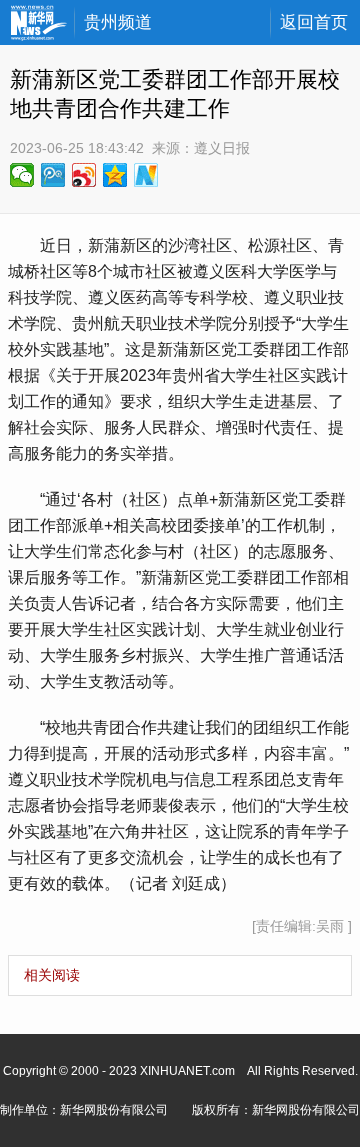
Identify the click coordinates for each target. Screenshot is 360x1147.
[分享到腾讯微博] (53, 175)
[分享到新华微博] (146, 175)
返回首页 (314, 22)
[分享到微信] (22, 175)
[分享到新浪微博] (84, 175)
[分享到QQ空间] (115, 175)
